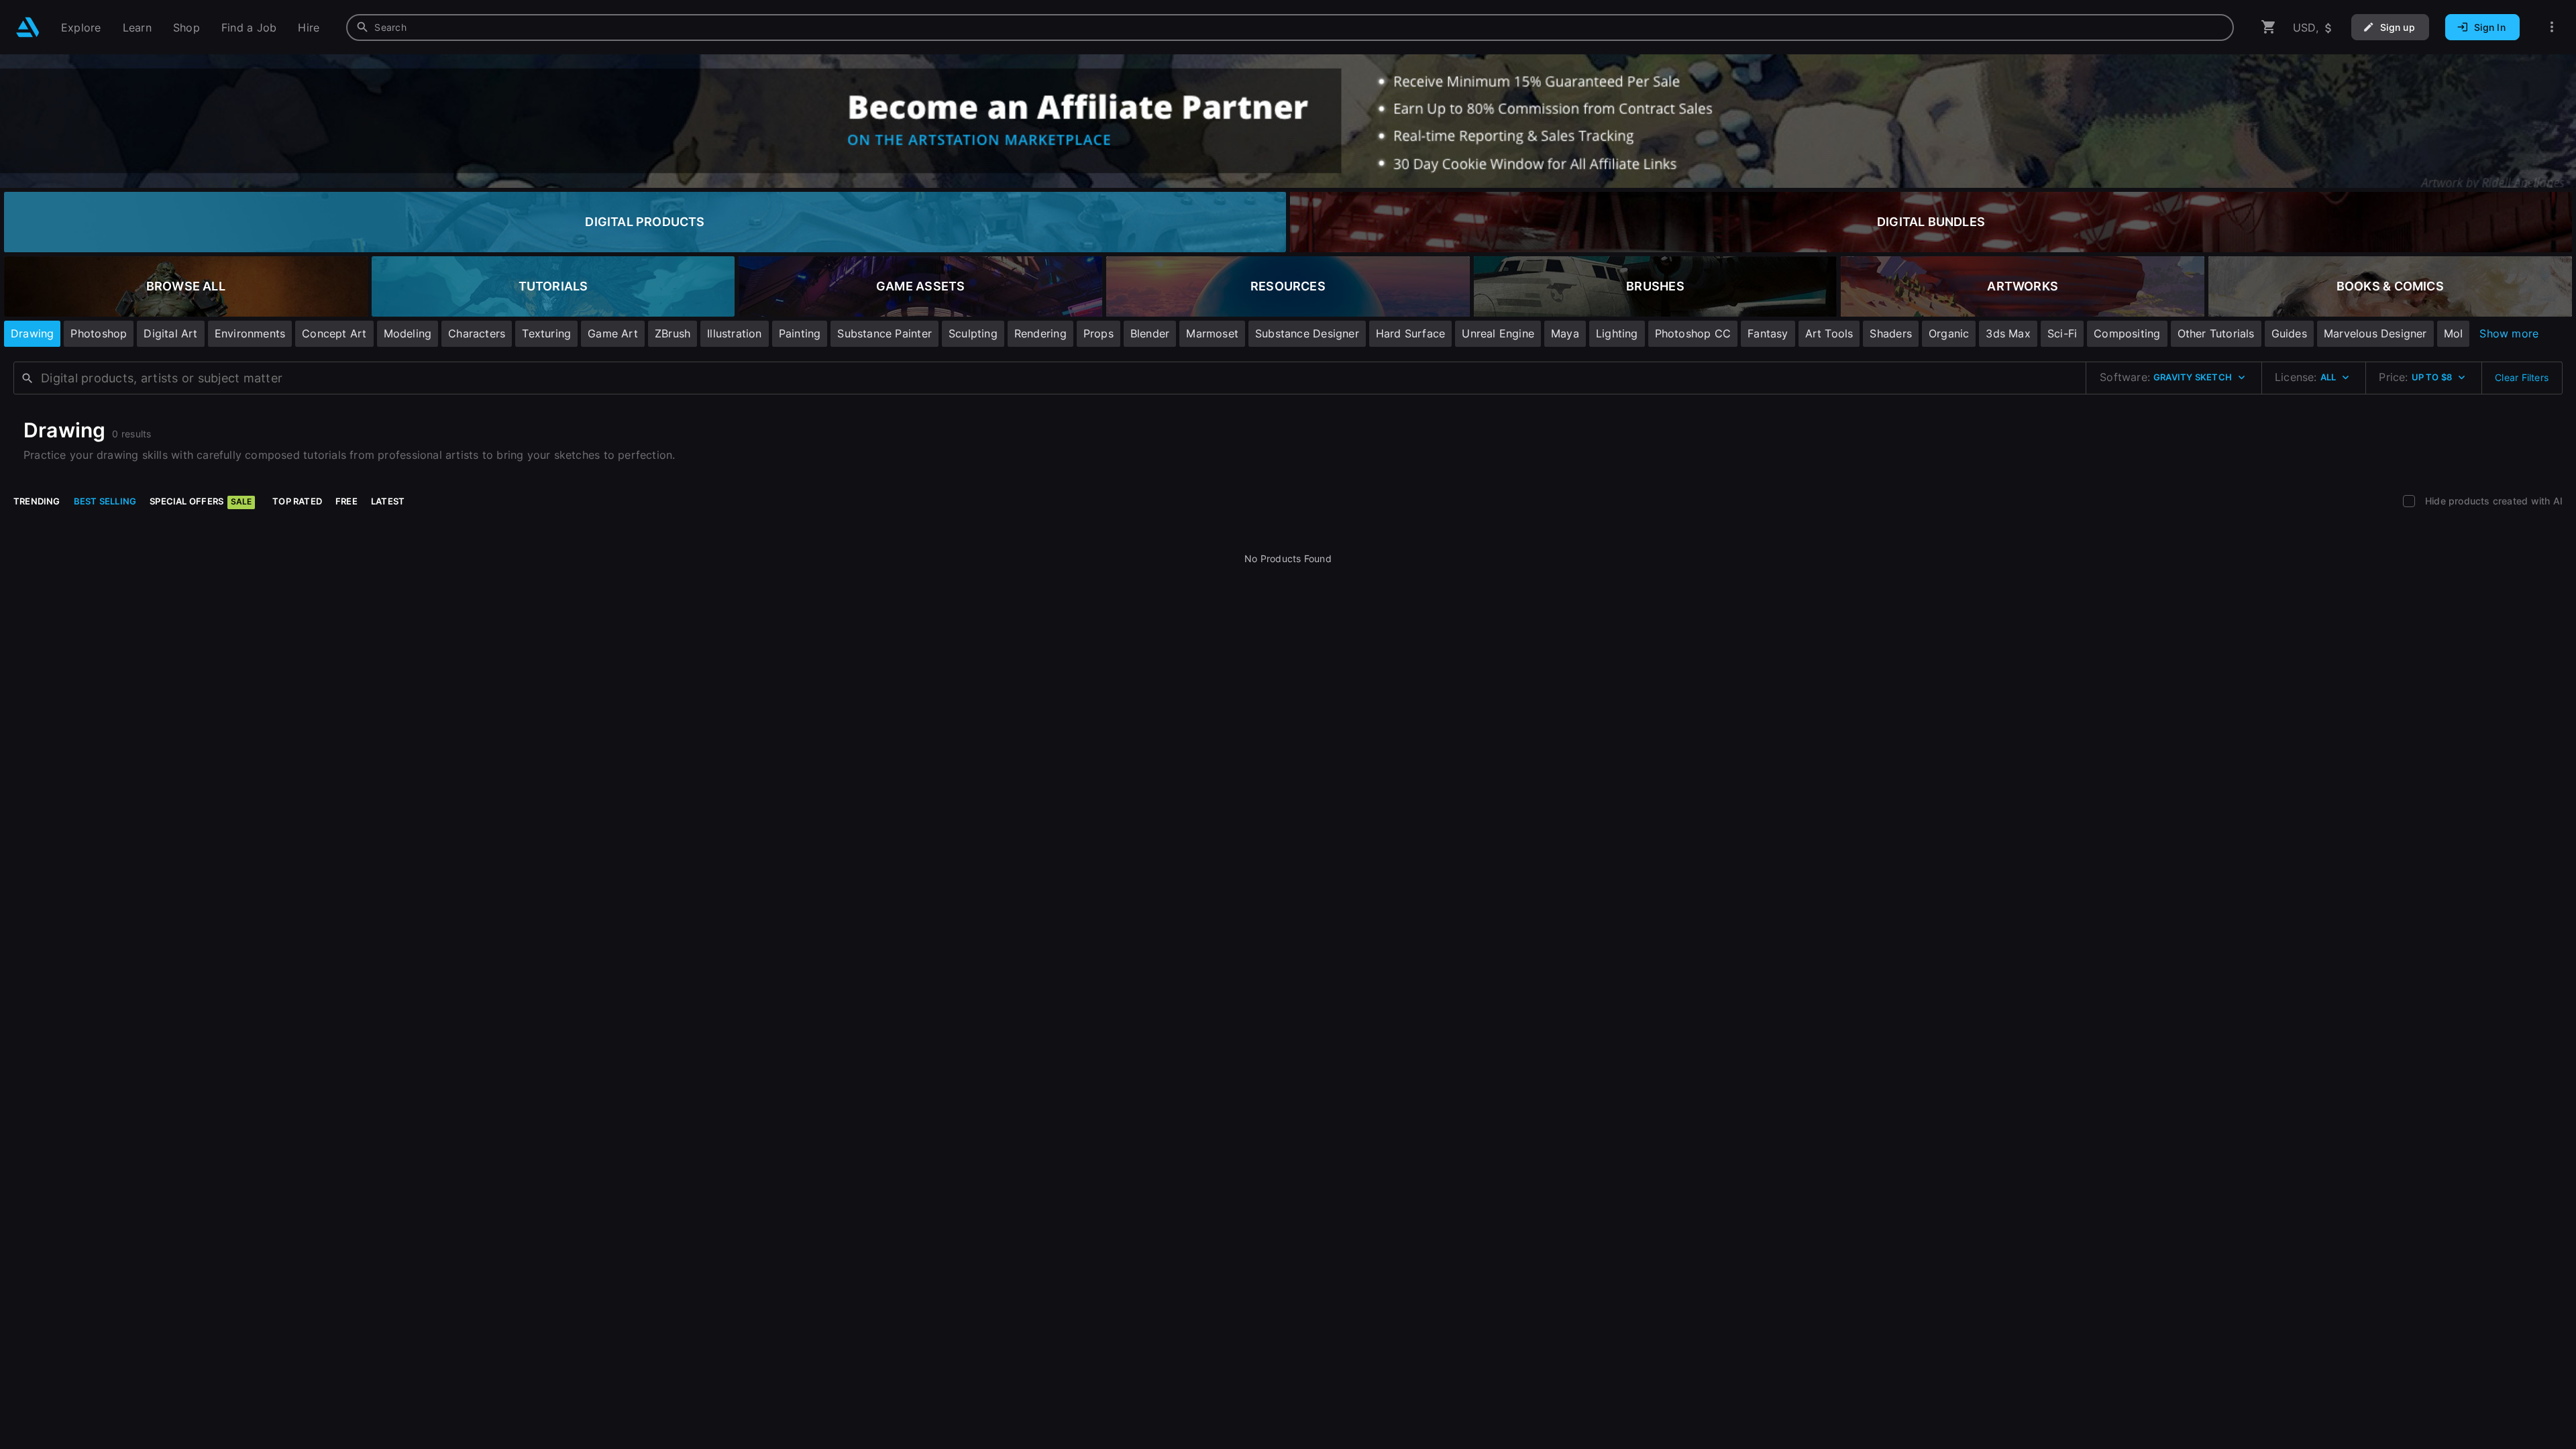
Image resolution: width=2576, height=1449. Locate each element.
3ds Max (2008, 333)
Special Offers (201, 501)
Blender (1150, 333)
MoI (2454, 333)
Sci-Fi (2062, 333)
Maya (1565, 333)
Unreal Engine (1498, 333)
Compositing (2127, 333)
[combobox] (1290, 28)
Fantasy (1768, 333)
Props (1098, 333)
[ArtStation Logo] (28, 27)
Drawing (32, 333)
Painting (800, 333)
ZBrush (673, 333)
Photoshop (99, 333)
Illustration (735, 333)
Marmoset (1212, 333)
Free (346, 501)
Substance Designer (1307, 333)
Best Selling (105, 501)
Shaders (1890, 333)
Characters (477, 333)
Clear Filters (2522, 377)
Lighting (1617, 333)
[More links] (2552, 27)
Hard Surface (1411, 333)
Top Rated (297, 501)
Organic (1949, 333)
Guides (2289, 333)
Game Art (613, 333)
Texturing (546, 333)
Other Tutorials (2216, 333)
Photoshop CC (1693, 333)
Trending (37, 501)
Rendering (1040, 333)
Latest (388, 501)
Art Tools (1829, 333)
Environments (250, 333)
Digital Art (170, 333)
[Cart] (2269, 27)
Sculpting (973, 333)
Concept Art (334, 333)
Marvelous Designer (2375, 333)
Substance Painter (884, 333)
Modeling (408, 333)
